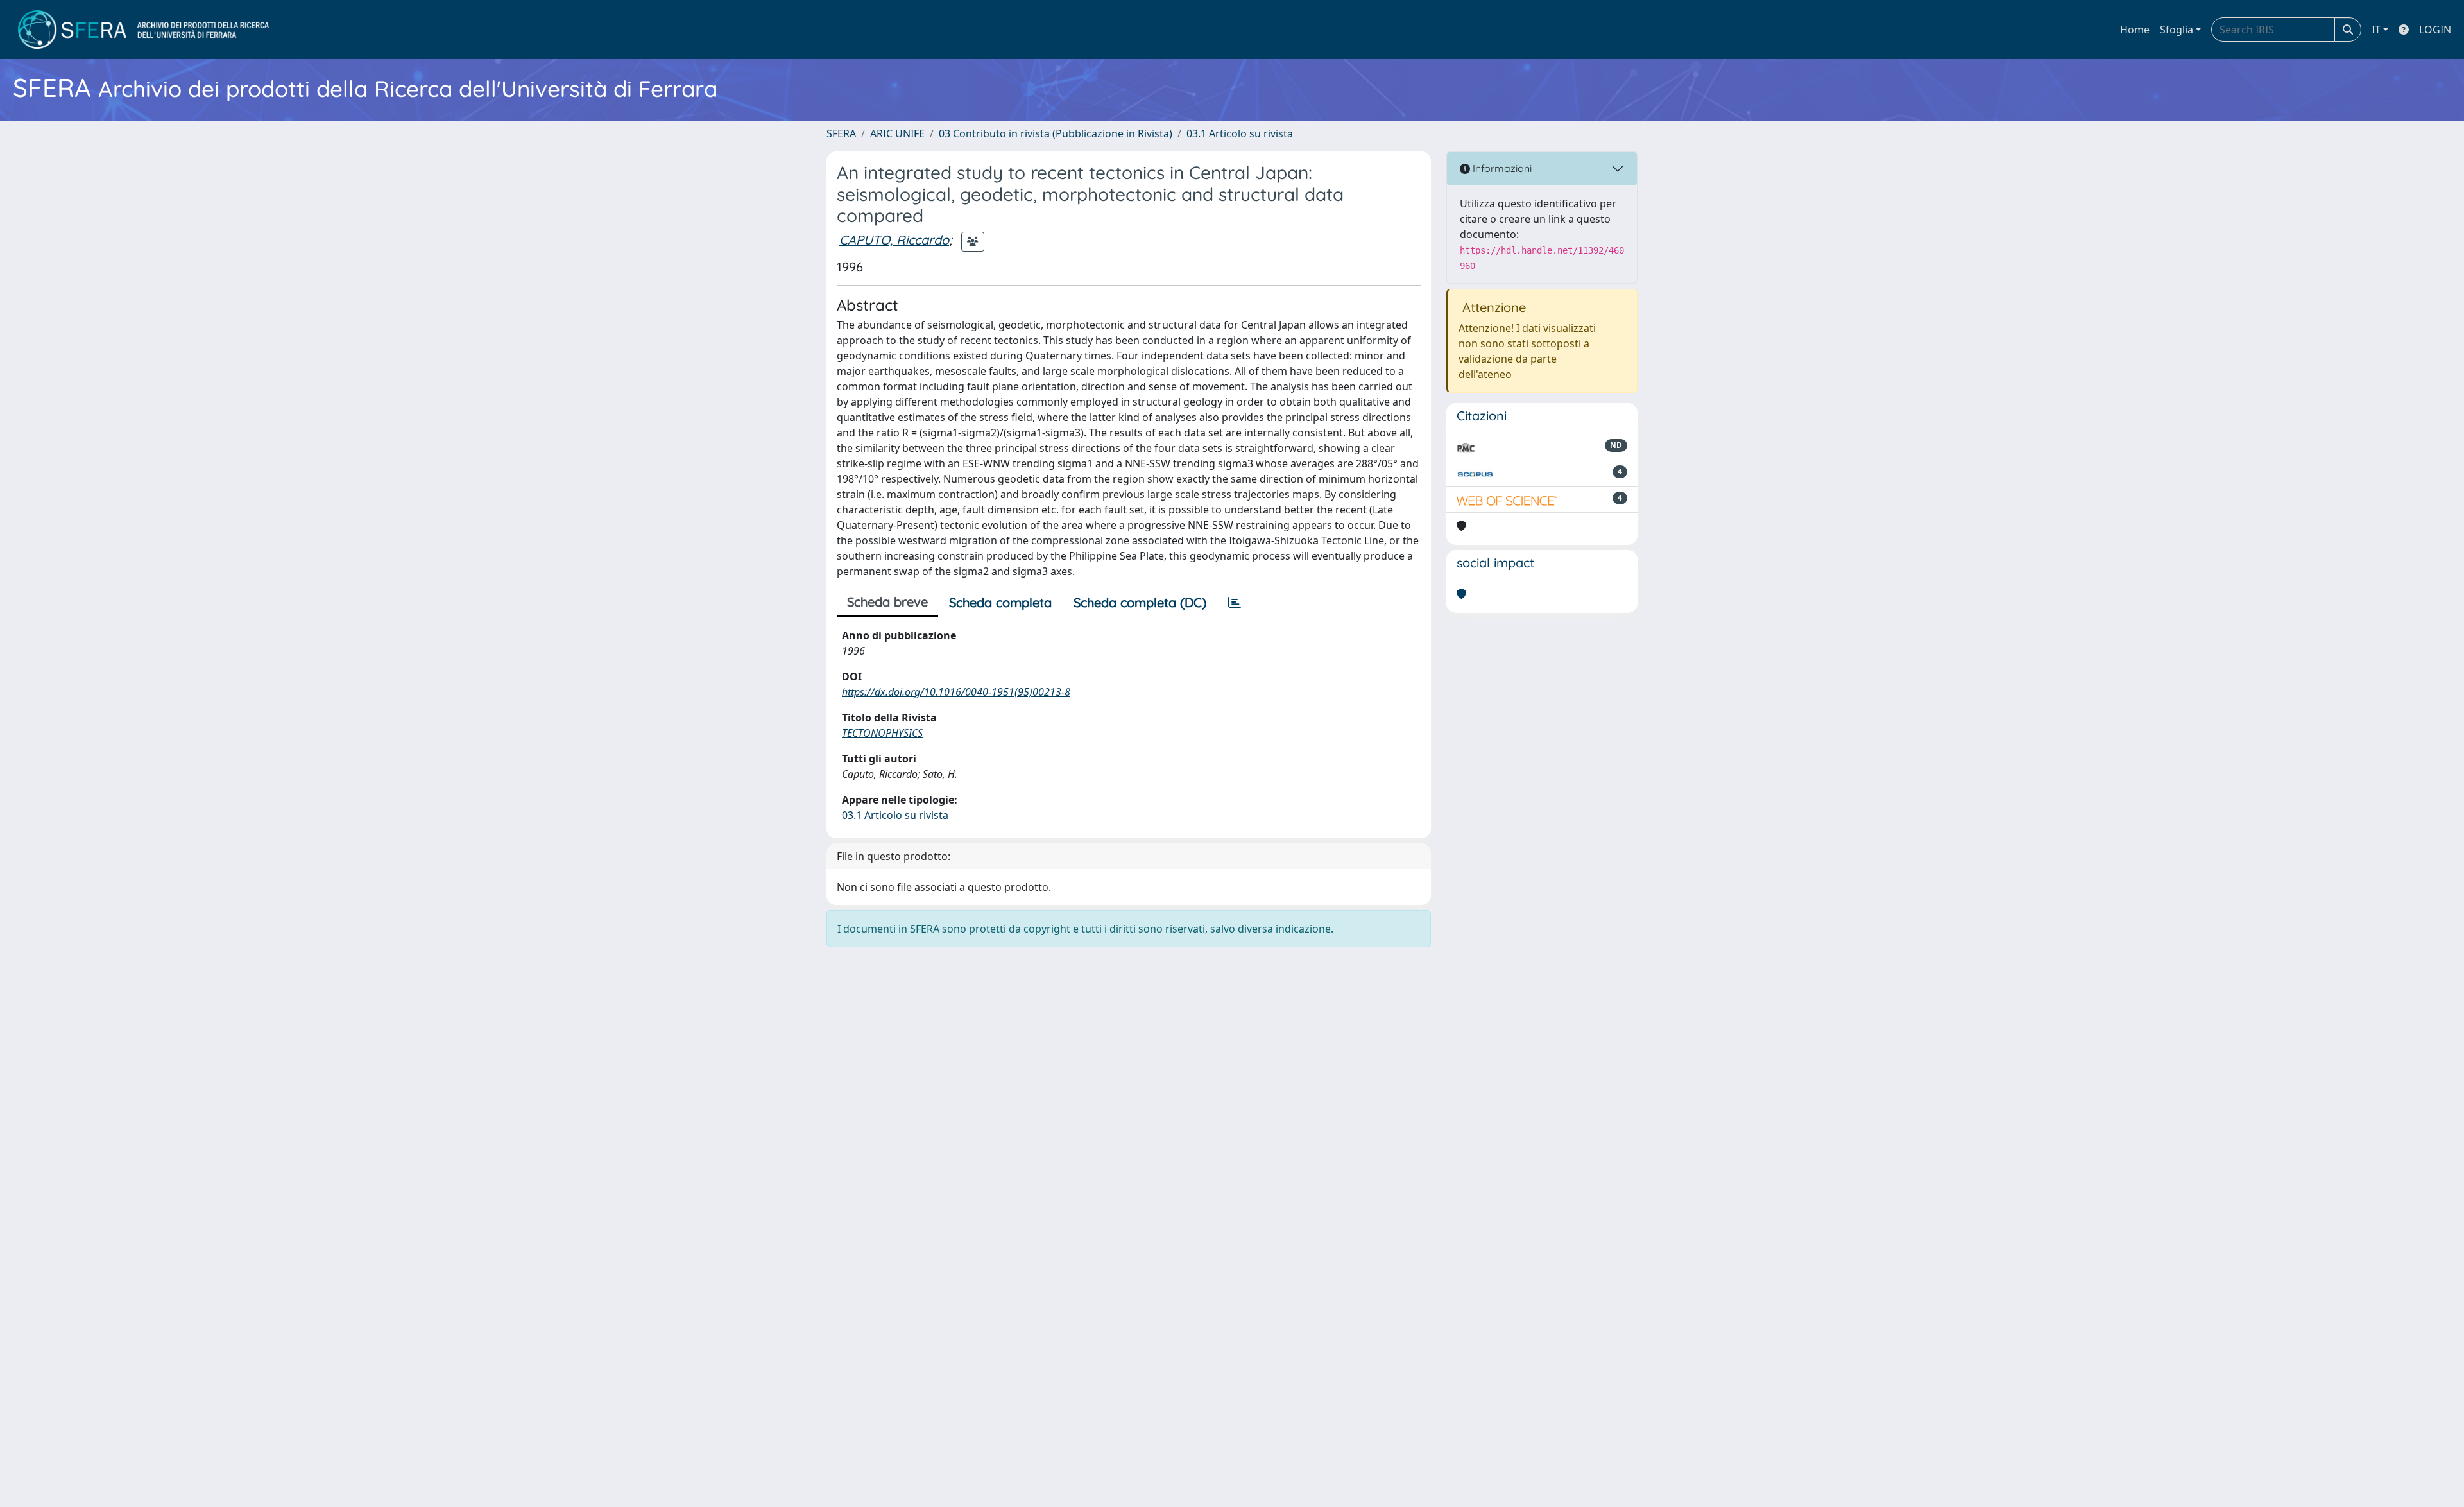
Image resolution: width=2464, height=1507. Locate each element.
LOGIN (2435, 30)
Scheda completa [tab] (1000, 602)
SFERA (841, 133)
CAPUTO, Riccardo (894, 240)
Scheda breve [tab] (887, 602)
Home (2135, 30)
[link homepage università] (143, 30)
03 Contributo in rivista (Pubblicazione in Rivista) (1056, 133)
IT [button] (2376, 30)
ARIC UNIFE (897, 133)
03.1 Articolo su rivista (1240, 133)
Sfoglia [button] (2177, 30)
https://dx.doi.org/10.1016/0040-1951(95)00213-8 (956, 692)
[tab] (1235, 603)
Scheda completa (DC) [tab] (1140, 602)
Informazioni (1501, 168)
